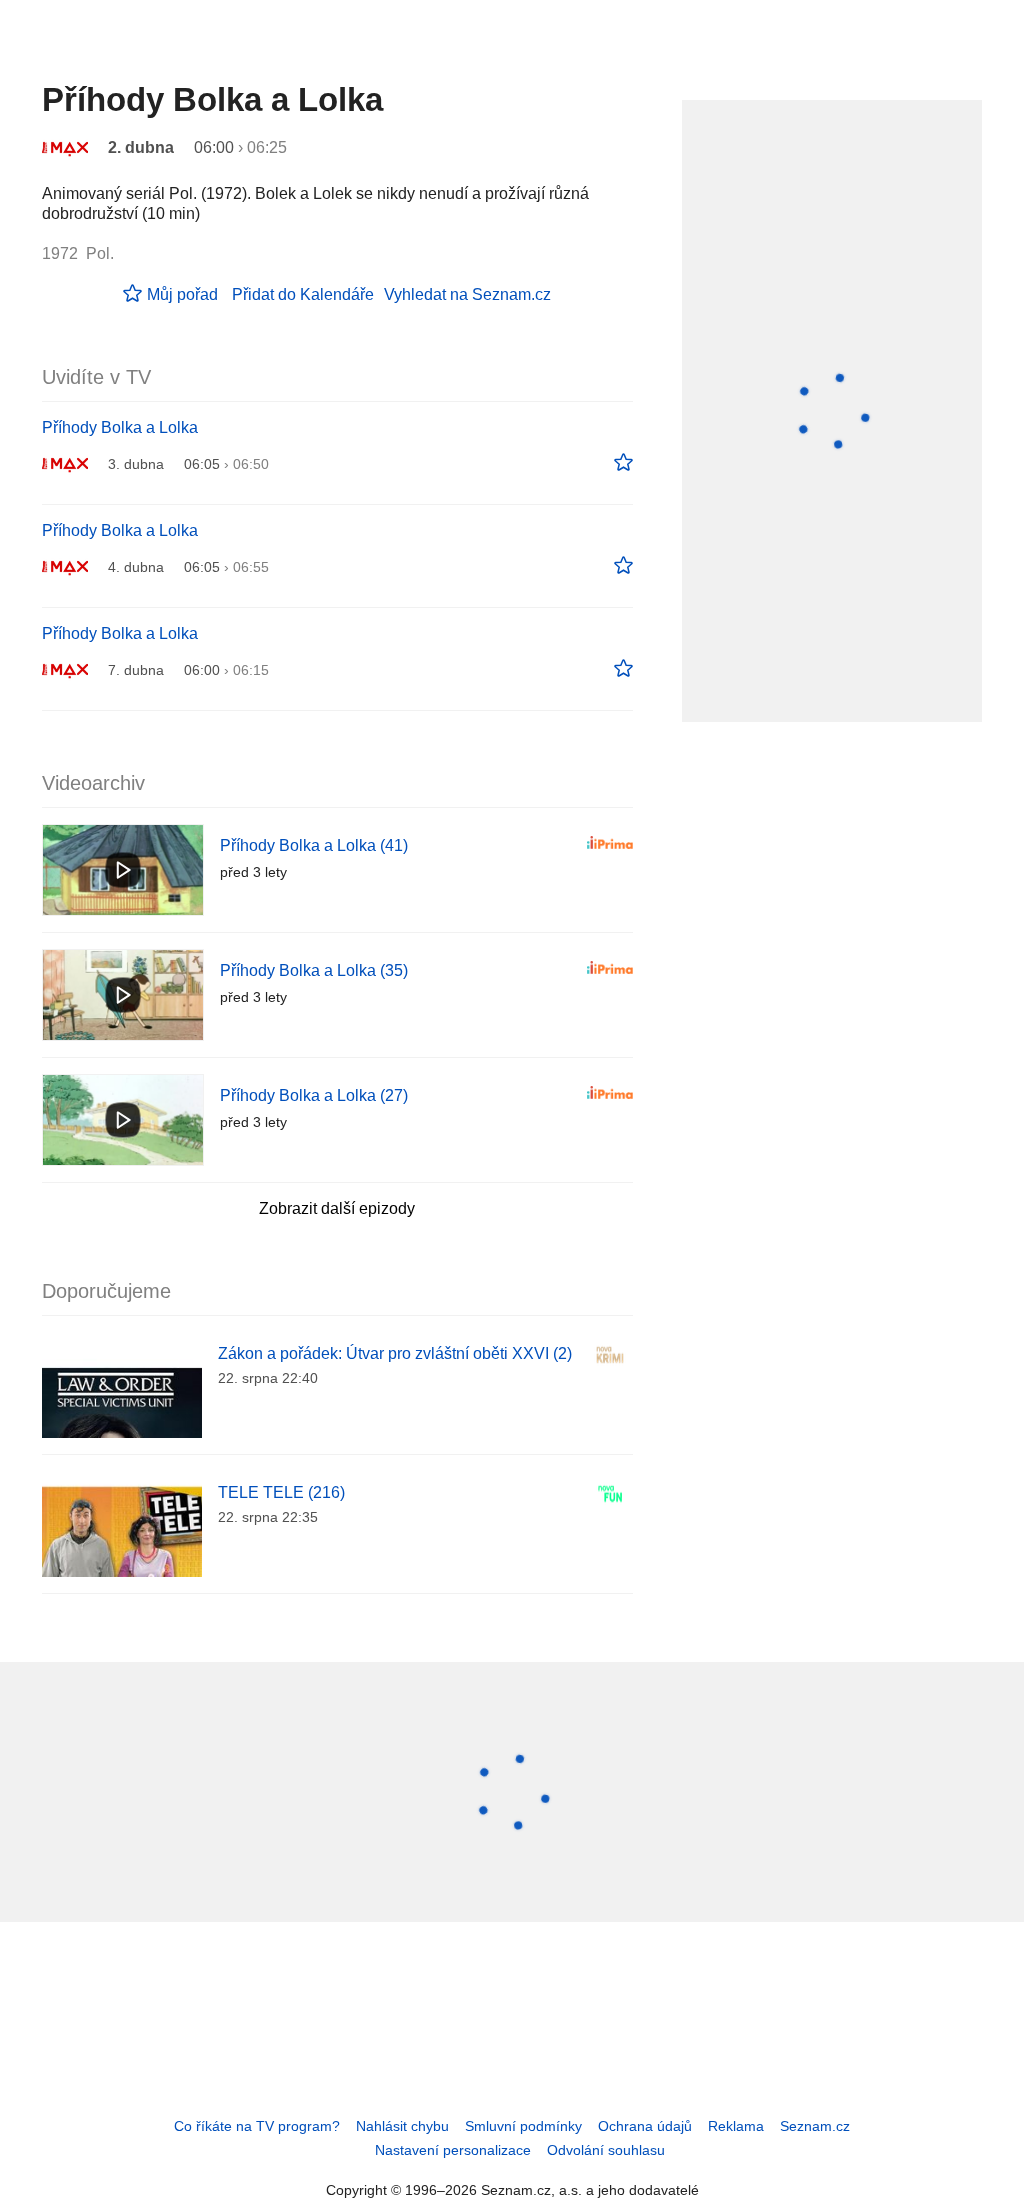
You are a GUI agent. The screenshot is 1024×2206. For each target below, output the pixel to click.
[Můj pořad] (623, 463)
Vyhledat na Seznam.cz (467, 294)
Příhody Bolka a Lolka (120, 427)
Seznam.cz (815, 2126)
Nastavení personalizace (453, 2150)
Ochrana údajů (645, 2126)
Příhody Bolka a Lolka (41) (314, 845)
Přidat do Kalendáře (303, 294)
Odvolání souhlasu (606, 2150)
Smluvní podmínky (523, 2126)
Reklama (736, 2126)
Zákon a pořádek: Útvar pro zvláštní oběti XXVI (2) (395, 1353)
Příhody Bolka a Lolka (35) (314, 970)
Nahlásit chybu (402, 2126)
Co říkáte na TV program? (257, 2126)
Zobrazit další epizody (337, 1208)
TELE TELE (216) (281, 1492)
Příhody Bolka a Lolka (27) (314, 1095)
